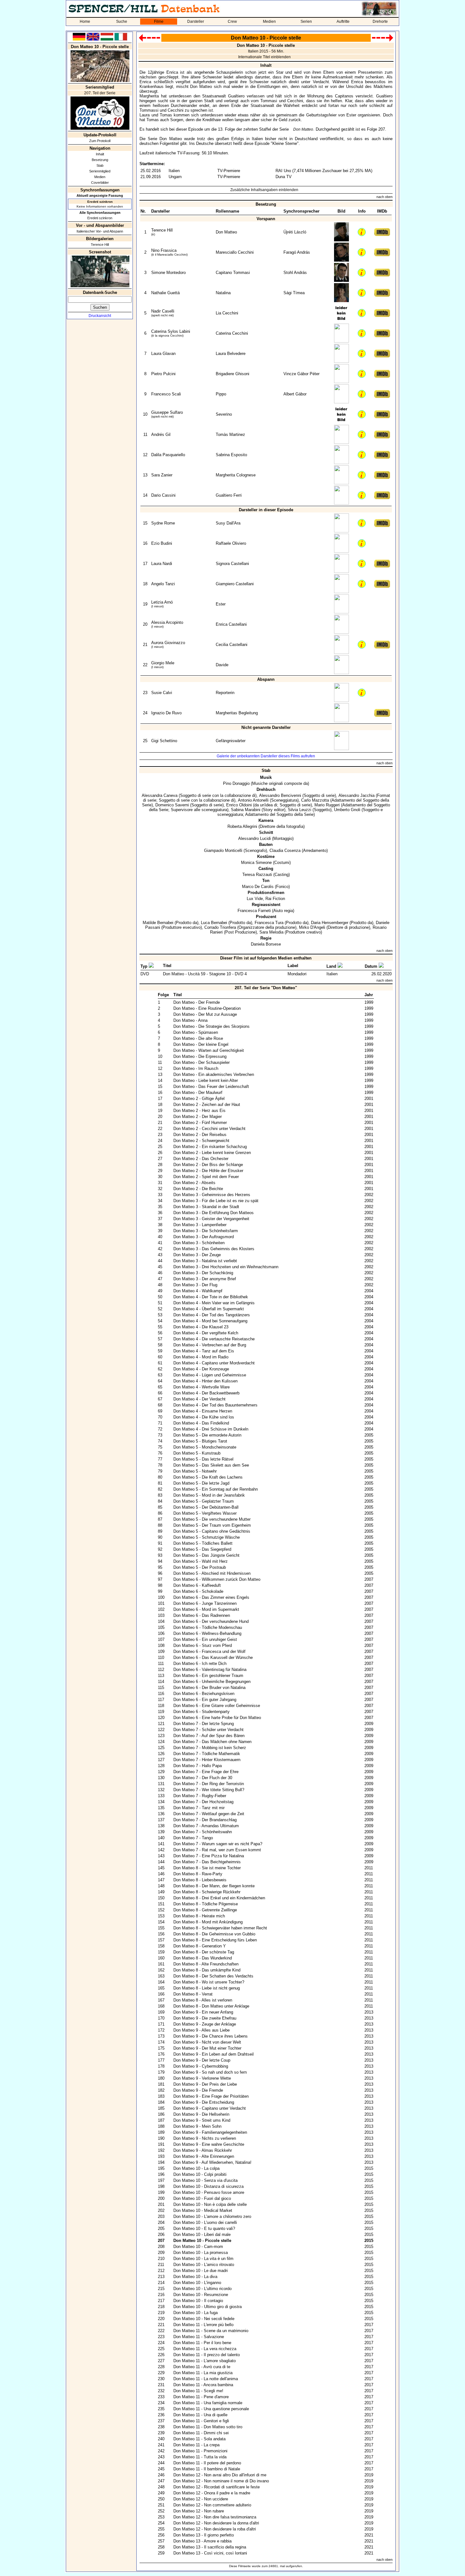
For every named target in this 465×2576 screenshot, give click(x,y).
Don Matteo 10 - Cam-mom (198, 2247)
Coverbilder (100, 183)
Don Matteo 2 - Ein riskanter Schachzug (210, 1147)
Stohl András (295, 273)
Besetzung (100, 160)
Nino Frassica (164, 250)
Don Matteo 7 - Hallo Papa (198, 1766)
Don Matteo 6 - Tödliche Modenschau (208, 1627)
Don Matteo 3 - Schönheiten (199, 1243)
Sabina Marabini (246, 810)
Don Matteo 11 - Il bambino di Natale (207, 2469)
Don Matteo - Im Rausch (196, 1068)
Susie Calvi (162, 693)
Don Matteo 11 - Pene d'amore (201, 2397)
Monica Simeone (256, 863)
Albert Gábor (295, 394)
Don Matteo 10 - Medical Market (203, 2210)
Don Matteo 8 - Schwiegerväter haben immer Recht (220, 1928)
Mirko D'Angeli (312, 927)
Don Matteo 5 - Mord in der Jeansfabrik (209, 1495)
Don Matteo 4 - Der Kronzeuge (201, 1369)
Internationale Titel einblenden (264, 57)
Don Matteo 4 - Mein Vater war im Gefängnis (214, 1303)
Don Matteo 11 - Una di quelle (200, 2415)
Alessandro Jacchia (356, 795)
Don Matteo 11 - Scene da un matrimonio (211, 2331)
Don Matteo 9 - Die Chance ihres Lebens (211, 2036)
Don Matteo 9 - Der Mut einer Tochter (207, 2048)
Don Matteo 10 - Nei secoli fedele (204, 2319)
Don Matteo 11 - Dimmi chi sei (201, 2433)
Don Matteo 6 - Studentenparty (201, 1712)
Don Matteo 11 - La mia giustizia (203, 2373)
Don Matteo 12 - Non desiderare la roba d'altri (215, 2529)
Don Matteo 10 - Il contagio (198, 2301)
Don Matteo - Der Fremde (197, 1002)
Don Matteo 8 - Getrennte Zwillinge (205, 1910)
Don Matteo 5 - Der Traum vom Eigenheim (212, 1525)
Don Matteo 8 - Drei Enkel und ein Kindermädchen (219, 1898)
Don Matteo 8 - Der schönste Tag (204, 1952)
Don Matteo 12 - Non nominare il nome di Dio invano (221, 2481)
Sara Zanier (162, 475)
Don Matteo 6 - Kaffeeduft (197, 1585)
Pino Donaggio (236, 783)
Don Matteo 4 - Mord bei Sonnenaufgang (210, 1321)
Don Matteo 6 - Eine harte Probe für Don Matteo (217, 1718)
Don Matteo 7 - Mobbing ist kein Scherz (210, 1748)
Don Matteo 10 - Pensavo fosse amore (209, 2192)
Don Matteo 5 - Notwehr (195, 1471)
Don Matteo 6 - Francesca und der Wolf (209, 1651)
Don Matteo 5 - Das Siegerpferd (202, 1549)
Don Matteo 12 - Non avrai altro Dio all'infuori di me (220, 2475)
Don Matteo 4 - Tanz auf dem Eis (204, 1351)
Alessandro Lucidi (254, 838)
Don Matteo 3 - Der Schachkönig (203, 1273)
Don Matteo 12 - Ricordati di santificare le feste (217, 2487)
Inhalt (100, 154)
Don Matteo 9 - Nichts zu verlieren (205, 2138)
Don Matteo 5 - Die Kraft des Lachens (208, 1477)
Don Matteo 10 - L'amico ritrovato (204, 2265)
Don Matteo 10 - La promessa (201, 2253)
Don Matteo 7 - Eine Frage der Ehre (206, 1772)
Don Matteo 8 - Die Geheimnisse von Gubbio (214, 1934)
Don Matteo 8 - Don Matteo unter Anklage (211, 2006)
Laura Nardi (162, 564)
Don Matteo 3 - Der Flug (195, 1285)
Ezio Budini (162, 543)
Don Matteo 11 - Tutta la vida (200, 2457)
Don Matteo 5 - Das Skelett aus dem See (211, 1465)
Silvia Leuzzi (300, 810)
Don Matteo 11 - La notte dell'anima (206, 2379)
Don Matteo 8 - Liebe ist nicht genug (207, 1988)
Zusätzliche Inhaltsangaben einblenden (264, 190)
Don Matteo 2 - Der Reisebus (200, 1135)
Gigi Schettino (164, 741)
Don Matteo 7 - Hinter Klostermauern (207, 1760)
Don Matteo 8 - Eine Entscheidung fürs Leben (215, 1940)
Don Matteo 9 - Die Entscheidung (204, 2102)
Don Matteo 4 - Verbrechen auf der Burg (210, 1345)
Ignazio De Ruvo (166, 713)
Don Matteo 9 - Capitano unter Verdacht (210, 2108)
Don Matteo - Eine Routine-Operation (207, 1008)
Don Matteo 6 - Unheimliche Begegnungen (212, 1682)
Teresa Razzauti (257, 875)
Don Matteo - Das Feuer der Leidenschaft (211, 1086)
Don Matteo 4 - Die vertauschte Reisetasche (214, 1339)
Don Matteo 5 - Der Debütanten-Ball (206, 1507)
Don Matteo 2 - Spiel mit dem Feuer (206, 1177)
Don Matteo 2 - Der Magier (198, 1117)
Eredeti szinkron (100, 218)
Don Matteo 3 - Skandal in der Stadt (206, 1207)
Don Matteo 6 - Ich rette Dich (200, 1664)
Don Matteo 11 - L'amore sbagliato (205, 2361)
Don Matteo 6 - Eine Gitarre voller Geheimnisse (217, 1706)
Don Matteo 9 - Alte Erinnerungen (204, 2156)
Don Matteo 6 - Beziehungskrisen (204, 1694)
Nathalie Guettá (165, 293)
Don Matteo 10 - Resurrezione (201, 2295)
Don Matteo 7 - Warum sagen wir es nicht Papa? (218, 1844)
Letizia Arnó (162, 602)
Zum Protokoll (100, 141)
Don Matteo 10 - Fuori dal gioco (202, 2198)
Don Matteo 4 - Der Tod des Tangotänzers (212, 1315)
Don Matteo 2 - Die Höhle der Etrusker (208, 1171)
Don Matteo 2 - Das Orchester (201, 1159)
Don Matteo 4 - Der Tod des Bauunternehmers (215, 1405)
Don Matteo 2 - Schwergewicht (201, 1141)
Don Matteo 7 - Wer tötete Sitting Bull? (209, 1790)
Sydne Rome (163, 523)
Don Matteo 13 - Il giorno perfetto (204, 2535)
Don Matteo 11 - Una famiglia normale (208, 2403)
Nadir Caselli (163, 311)
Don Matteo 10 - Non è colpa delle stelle (210, 2204)
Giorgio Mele (163, 663)
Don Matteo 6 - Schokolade (198, 1591)
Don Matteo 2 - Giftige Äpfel (199, 1099)
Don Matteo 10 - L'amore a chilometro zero (212, 2216)
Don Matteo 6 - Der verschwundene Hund (211, 1621)
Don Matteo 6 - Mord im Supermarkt (206, 1609)
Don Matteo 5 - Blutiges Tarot (200, 1441)
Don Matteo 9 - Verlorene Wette (202, 2078)
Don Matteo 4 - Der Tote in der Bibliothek (211, 1297)
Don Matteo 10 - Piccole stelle (202, 2241)
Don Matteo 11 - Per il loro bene (202, 2343)
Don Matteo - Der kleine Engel (201, 1044)
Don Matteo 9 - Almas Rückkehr (203, 2150)
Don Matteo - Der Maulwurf (198, 1092)
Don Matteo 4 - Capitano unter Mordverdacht (214, 1363)
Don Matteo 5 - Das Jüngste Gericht (206, 1555)
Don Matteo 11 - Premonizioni (200, 2451)
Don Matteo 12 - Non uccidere (201, 2499)
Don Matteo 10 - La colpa (196, 2168)
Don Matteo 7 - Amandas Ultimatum (206, 1826)
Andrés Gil (161, 435)
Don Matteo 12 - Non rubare (199, 2511)
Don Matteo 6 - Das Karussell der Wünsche (213, 1657)
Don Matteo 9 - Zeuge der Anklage (205, 2024)
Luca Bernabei (214, 923)
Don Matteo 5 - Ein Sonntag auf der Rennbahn (216, 1489)
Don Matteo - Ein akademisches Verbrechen (214, 1074)
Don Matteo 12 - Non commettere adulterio (212, 2505)
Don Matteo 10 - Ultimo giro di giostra (208, 2307)
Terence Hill (100, 245)
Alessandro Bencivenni (280, 795)
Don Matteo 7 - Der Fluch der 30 (203, 1778)
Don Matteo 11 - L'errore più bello (203, 2325)
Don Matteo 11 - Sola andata (199, 2439)
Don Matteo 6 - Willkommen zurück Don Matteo (217, 1579)
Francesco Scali (166, 394)
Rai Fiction (275, 899)
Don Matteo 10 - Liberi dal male (202, 2235)
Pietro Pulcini (163, 374)
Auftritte (343, 22)
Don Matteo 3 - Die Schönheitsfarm (206, 1231)
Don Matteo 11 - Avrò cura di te (202, 2367)
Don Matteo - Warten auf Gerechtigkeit (209, 1050)
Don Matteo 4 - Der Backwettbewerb (206, 1393)
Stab (100, 165)
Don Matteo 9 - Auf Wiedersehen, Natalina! (212, 2162)
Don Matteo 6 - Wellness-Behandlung (207, 1633)
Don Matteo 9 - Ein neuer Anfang (203, 2012)
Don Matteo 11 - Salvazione (199, 2337)
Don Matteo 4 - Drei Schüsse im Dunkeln (211, 1429)
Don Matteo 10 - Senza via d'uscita (205, 2180)
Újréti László (295, 232)
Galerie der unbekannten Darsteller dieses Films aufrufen (266, 756)
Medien (269, 22)
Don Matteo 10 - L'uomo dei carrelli (205, 2222)
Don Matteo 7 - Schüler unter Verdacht (208, 1730)
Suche (122, 22)
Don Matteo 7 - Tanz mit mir (199, 1808)
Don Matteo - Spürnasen (196, 1032)
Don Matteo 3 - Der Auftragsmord (204, 1237)
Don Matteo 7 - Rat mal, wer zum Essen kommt (217, 1850)
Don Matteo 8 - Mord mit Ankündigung (208, 1922)
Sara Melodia (271, 932)
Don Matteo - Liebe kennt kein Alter (206, 1080)
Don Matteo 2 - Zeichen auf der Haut (207, 1105)
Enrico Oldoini (239, 805)
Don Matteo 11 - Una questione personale (211, 2409)
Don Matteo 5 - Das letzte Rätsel (203, 1459)
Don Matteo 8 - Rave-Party (198, 1874)
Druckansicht (100, 316)
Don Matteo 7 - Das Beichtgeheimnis (207, 1862)
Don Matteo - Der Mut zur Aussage (205, 1014)
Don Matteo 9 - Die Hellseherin (201, 2114)
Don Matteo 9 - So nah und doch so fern (210, 2072)
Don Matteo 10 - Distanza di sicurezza (208, 2186)
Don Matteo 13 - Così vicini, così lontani (210, 2553)
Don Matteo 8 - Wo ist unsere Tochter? (209, 1982)
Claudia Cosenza (285, 850)
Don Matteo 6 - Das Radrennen (202, 1615)
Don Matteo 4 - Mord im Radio (201, 1357)
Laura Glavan (163, 354)
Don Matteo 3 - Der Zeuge (197, 1255)
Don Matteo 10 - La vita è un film (203, 2259)
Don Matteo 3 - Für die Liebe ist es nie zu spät (216, 1201)
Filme (159, 22)
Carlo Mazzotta (315, 800)
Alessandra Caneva (160, 795)
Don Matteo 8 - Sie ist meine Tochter (207, 1868)
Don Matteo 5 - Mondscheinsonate (205, 1447)
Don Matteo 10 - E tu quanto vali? (204, 2228)
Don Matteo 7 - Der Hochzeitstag (203, 1802)
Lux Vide (255, 899)
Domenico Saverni (172, 805)
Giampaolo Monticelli (223, 850)
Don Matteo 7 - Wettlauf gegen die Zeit (209, 1814)
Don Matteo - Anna (190, 1020)
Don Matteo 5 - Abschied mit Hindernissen (212, 1573)
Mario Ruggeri (327, 805)
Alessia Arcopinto (167, 622)
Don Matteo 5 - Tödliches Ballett (203, 1543)
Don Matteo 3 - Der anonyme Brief (205, 1279)
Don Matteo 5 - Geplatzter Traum (204, 1501)
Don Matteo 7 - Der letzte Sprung (204, 1724)
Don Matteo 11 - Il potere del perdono (207, 2463)
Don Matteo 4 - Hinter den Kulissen (205, 1381)
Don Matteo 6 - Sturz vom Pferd (203, 1645)
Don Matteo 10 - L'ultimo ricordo (202, 2289)
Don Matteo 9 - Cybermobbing (201, 2066)
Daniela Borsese (266, 944)
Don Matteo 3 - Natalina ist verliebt (205, 1261)
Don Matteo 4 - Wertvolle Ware (201, 1387)
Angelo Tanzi (163, 584)
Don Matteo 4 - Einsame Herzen (203, 1411)
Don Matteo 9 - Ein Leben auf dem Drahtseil (214, 2054)
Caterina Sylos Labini (171, 331)
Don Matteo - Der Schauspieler (201, 1062)
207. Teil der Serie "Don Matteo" (266, 988)
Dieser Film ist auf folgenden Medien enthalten (266, 958)
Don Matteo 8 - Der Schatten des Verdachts (213, 1976)
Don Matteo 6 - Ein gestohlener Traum (208, 1676)
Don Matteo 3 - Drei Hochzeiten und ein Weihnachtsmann (226, 1267)
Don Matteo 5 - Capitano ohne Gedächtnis (212, 1531)
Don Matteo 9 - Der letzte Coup (202, 2060)
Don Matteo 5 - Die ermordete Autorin (207, 1435)
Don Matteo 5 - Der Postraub (200, 1567)
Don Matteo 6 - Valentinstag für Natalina (210, 1670)
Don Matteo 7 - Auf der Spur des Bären (209, 1736)
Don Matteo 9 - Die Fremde (198, 2090)
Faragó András (297, 252)
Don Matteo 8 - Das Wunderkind (203, 1958)
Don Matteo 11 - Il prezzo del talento (207, 2355)
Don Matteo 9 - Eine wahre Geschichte (209, 2144)
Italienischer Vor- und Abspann (100, 231)
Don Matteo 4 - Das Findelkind (201, 1423)
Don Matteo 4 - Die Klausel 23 (201, 1327)
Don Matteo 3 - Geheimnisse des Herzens (212, 1195)
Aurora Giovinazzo (168, 643)
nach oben (384, 197)
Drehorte (380, 22)
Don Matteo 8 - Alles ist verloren (203, 2000)
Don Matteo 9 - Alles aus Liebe (201, 2030)
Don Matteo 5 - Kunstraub (197, 1453)
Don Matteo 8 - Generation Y (200, 1946)
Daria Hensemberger (330, 923)
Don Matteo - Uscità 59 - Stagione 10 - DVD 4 (205, 974)
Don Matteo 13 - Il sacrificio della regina (210, 2547)
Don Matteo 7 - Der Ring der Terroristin (209, 1784)
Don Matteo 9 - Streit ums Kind (202, 2120)
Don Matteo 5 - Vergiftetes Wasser (205, 1513)
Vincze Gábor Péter (301, 374)
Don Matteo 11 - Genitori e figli (201, 2421)
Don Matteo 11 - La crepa (196, 2445)
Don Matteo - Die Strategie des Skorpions (211, 1026)
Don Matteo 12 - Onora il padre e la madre (212, 2493)
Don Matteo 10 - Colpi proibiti (200, 2174)
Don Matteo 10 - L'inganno (197, 2283)
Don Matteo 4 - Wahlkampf (198, 1291)
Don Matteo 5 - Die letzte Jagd (201, 1483)
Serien (306, 22)
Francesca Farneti (254, 911)
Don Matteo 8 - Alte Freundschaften (206, 1964)
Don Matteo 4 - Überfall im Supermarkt (209, 1309)
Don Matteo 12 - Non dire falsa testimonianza (215, 2517)
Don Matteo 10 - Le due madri (201, 2271)
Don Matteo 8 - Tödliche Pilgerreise (206, 1904)
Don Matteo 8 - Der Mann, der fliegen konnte (214, 1886)
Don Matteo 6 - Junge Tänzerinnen (205, 1603)
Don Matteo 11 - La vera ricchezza (205, 2349)
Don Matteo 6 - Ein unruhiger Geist (205, 1639)
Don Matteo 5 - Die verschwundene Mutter (212, 1519)
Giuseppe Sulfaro (167, 412)
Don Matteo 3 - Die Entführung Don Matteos (214, 1213)
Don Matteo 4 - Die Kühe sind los (204, 1417)
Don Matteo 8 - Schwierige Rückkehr (207, 1892)
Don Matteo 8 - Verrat (193, 1994)
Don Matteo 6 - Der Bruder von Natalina (209, 1688)
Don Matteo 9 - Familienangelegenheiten (210, 2132)
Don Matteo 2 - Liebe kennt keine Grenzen (212, 1153)
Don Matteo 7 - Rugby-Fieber (200, 1796)
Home (85, 22)
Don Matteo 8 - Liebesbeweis (200, 1880)
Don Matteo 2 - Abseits (194, 1183)
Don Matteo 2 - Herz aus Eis (199, 1111)
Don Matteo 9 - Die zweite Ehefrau (205, 2018)
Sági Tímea (294, 293)
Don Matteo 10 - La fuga (195, 2313)
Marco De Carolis (258, 887)
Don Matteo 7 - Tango (193, 1838)
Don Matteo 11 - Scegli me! (198, 2391)
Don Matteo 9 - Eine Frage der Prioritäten (211, 2096)
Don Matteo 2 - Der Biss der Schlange (208, 1165)
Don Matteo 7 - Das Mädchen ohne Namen (212, 1742)
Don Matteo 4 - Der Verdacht (199, 1399)
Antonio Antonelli (253, 800)
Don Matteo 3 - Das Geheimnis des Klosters (214, 1249)
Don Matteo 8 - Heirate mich (199, 1916)
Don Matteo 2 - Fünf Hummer (200, 1123)
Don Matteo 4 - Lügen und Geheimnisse (210, 1375)
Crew (232, 22)
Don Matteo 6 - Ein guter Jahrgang (205, 1700)
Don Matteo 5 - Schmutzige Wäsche (207, 1537)
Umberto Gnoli (347, 810)
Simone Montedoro (168, 273)
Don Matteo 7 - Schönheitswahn (203, 1832)
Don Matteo (303, 129)
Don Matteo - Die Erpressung (200, 1056)
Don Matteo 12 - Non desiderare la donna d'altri (216, 2523)
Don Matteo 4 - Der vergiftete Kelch (206, 1333)
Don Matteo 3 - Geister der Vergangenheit (211, 1219)
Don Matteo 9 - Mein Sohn (197, 2126)
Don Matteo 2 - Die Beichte (198, 1189)
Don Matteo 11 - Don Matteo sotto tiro (208, 2427)
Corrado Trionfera (220, 927)
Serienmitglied (100, 171)
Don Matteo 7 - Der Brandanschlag (205, 1820)
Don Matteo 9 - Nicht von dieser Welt (207, 2042)
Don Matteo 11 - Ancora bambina (203, 2385)
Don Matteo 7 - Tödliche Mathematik (207, 1754)
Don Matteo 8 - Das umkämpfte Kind (207, 1970)
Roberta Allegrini (242, 826)
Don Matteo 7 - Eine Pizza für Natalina (209, 1856)
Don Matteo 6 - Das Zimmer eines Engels (211, 1597)
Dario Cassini (163, 495)
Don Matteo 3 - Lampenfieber (200, 1225)
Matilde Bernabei (158, 923)
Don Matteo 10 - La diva (195, 2277)
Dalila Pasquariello (168, 455)
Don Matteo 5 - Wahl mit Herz (201, 1561)
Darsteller (196, 22)
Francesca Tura (269, 923)
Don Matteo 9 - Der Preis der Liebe (205, 2084)
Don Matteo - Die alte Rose (198, 1038)
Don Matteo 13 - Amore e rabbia (202, 2541)
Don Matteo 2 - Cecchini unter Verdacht (209, 1129)
